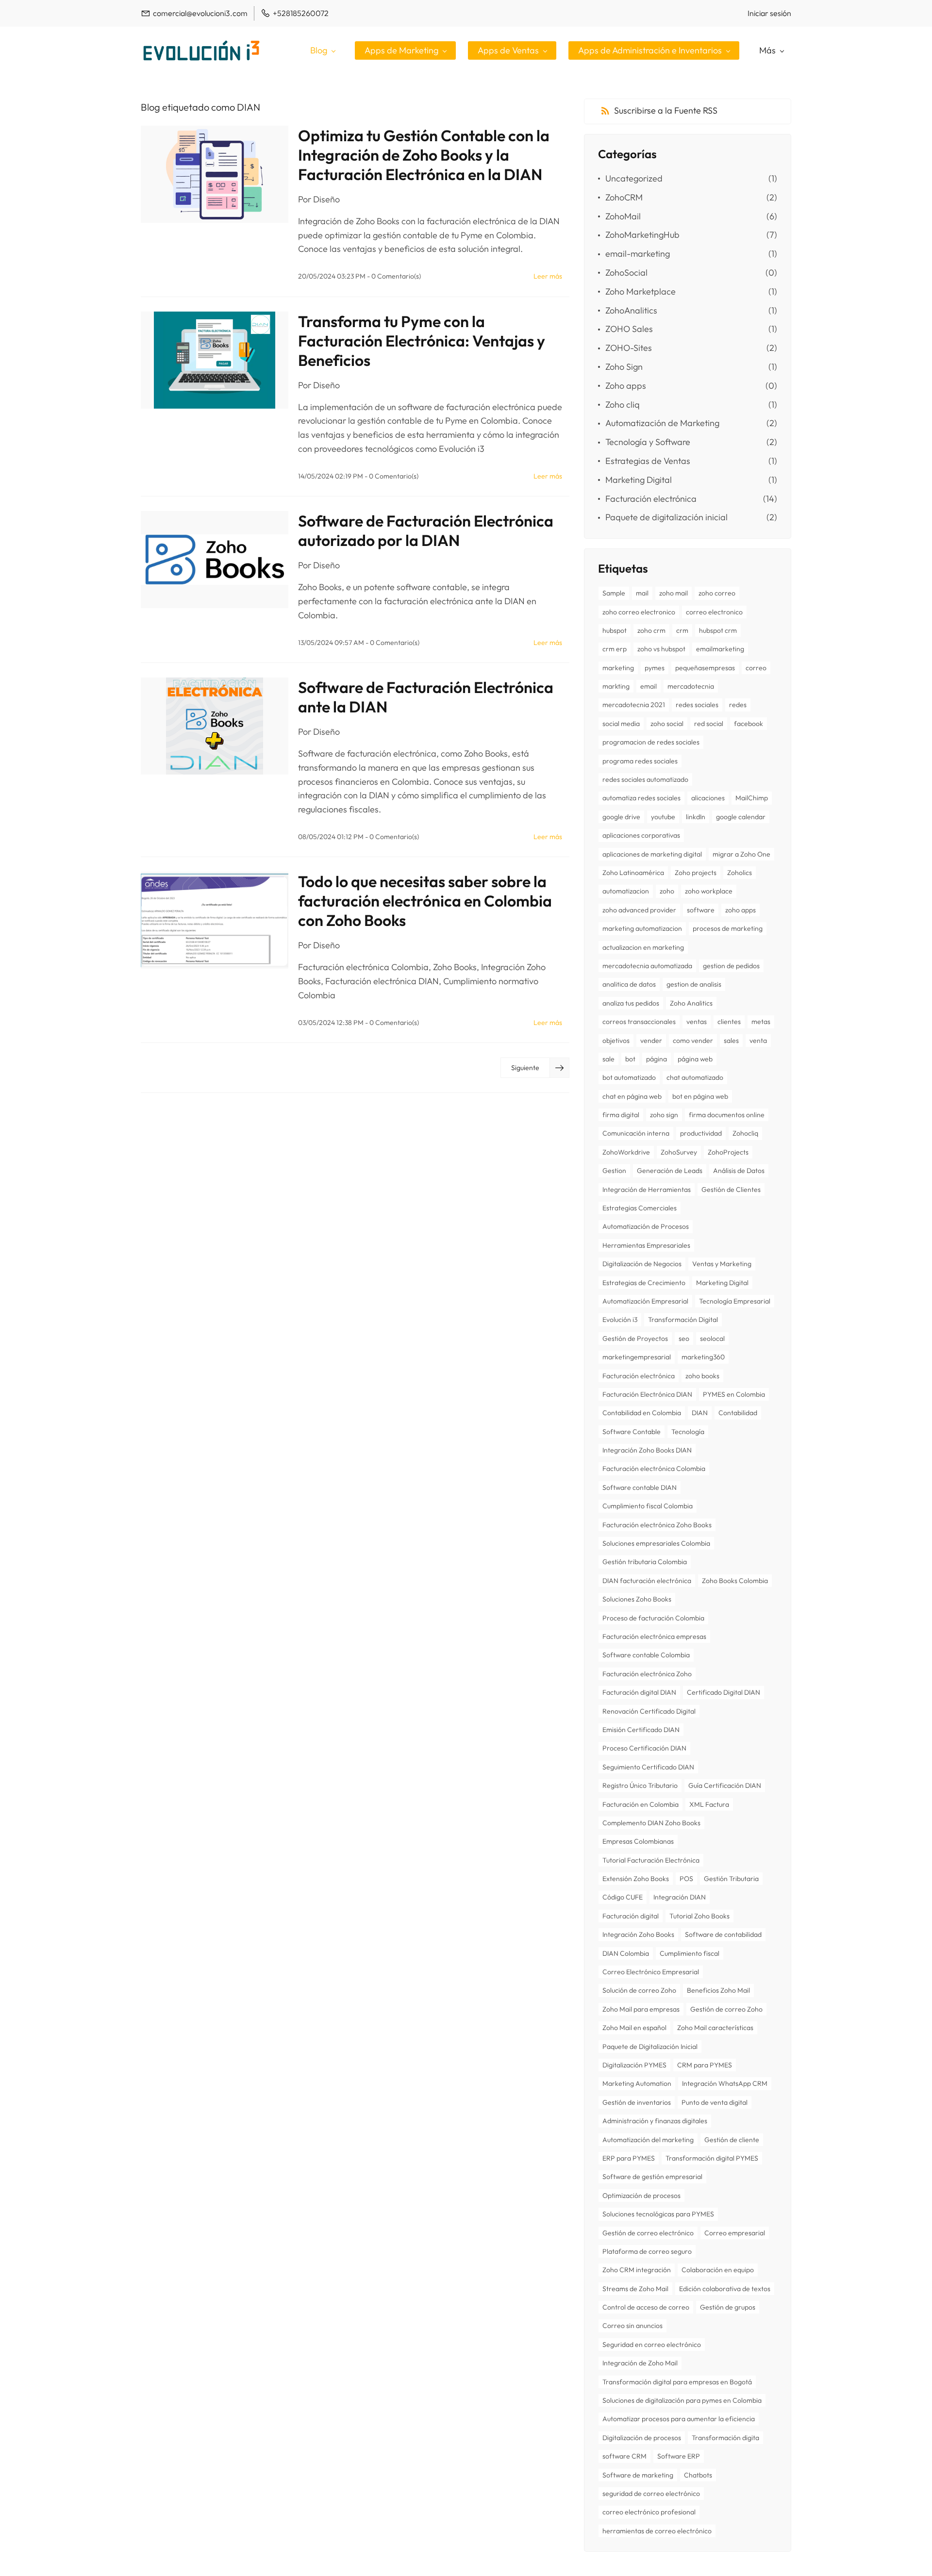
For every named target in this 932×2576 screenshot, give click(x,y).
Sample (614, 593)
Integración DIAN (680, 1897)
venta (758, 1040)
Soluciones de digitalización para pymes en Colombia (682, 2400)
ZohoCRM (624, 197)
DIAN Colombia (626, 1953)
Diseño (326, 199)
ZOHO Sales (629, 329)
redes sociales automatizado (645, 779)
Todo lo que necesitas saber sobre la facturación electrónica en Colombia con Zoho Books (425, 901)
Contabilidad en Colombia (642, 1413)
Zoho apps (626, 386)
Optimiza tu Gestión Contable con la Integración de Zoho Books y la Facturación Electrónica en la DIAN (424, 155)
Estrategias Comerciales (640, 1208)
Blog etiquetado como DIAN (200, 107)
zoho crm (651, 630)
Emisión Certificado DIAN (641, 1730)
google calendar (741, 817)
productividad (701, 1133)
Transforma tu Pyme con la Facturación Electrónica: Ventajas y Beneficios (422, 341)
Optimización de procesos (641, 2196)
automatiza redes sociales (641, 798)
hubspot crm (718, 630)
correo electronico (714, 612)
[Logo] (201, 50)
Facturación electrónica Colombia (654, 1469)
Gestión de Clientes (731, 1189)
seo (684, 1338)
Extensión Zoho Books (636, 1879)
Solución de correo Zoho (639, 1990)
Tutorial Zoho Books (699, 1916)
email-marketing (638, 254)
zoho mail (674, 593)
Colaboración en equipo (718, 2270)
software (701, 910)
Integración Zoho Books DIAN (647, 1450)
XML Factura (709, 1804)
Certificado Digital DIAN (724, 1692)
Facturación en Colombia (641, 1804)
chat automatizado (695, 1077)
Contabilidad (738, 1413)
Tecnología (688, 1432)
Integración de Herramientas (647, 1189)
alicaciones (708, 798)
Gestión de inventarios (637, 2102)
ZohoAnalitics (631, 310)
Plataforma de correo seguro (647, 2251)
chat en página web (632, 1096)
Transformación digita (725, 2438)
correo (756, 668)
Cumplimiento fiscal (690, 1953)
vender (651, 1040)
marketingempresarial (637, 1357)
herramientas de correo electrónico (657, 2531)
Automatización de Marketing (662, 423)
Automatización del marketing (648, 2140)
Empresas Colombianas (638, 1841)
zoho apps (741, 910)
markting (616, 686)
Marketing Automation (637, 2083)
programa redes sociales (640, 761)
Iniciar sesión (769, 13)
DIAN (700, 1413)
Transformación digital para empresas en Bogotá (677, 2382)
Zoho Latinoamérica (633, 873)
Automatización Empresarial (645, 1301)
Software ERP (679, 2456)
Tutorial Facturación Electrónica (651, 1860)
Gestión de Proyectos (635, 1338)
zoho (667, 891)
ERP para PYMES (629, 2158)
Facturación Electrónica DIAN (647, 1394)
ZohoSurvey (679, 1152)
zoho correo (717, 593)
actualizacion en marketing (643, 947)
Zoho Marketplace (641, 291)
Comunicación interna (636, 1133)
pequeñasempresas (705, 668)
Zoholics (740, 873)
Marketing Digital (639, 480)
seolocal (712, 1338)
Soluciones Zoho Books (637, 1599)
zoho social (667, 724)
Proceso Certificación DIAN (644, 1748)
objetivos (616, 1040)
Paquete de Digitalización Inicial (650, 2047)
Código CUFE (623, 1897)
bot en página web (700, 1096)
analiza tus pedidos (631, 1003)
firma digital (621, 1115)
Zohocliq (745, 1133)
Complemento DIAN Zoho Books (651, 1823)
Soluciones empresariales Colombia (656, 1543)
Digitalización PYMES (634, 2065)
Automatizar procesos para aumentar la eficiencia (679, 2419)
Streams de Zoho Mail (635, 2289)
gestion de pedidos (731, 966)
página (657, 1059)
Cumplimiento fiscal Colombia (648, 1506)
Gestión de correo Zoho (726, 2009)
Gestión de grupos (728, 2307)
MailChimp (752, 798)
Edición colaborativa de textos (725, 2289)
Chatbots (698, 2475)
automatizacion (626, 891)
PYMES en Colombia (734, 1394)
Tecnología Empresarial (735, 1301)
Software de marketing (638, 2475)
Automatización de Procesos (646, 1226)
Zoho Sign (624, 367)
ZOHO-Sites (629, 348)
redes (738, 705)
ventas (697, 1022)
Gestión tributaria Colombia (645, 1562)
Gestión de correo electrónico (648, 2233)
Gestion (614, 1171)
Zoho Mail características (715, 2028)
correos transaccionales (639, 1022)
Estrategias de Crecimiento (644, 1283)
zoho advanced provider (639, 910)
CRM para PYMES (705, 2065)
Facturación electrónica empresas (654, 1636)
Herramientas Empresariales (646, 1245)
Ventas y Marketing (722, 1264)
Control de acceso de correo (646, 2307)
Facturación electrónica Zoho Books (657, 1525)
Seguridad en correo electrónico (652, 2345)
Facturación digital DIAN (639, 1692)
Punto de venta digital (715, 2102)
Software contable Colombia (646, 1655)
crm (682, 630)
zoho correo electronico (639, 612)
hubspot (615, 630)
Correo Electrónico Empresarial (651, 1972)
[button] (535, 1068)
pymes (655, 668)
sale (608, 1059)
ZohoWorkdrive (626, 1152)
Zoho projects (696, 873)
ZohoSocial (626, 272)
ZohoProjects (728, 1152)
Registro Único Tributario (640, 1785)
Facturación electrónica (651, 499)
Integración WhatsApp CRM (725, 2083)
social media (621, 724)
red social (709, 724)
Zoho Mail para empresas (641, 2009)
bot (630, 1059)
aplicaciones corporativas (641, 835)
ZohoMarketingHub (642, 235)
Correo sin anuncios (632, 2326)
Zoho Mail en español (634, 2028)
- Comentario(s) (394, 276)
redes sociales (697, 705)
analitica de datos (629, 984)
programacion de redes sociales (651, 742)
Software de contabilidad (723, 1934)
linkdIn (696, 817)
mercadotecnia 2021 (634, 705)
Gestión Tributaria (731, 1879)
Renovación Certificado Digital (649, 1711)
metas (761, 1022)
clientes (729, 1022)
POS (686, 1879)
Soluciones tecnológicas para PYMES (658, 2214)
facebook (749, 724)
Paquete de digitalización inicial (666, 517)
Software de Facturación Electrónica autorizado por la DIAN (426, 530)
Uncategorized (634, 178)
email (649, 686)
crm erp (615, 649)
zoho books (702, 1376)
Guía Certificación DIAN (725, 1785)
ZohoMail (623, 216)
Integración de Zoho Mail (640, 2363)
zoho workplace (709, 891)
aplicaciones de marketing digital (652, 854)
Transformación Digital (683, 1320)
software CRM (624, 2456)
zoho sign (664, 1115)
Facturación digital (631, 1916)
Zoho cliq (623, 405)
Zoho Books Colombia (735, 1581)
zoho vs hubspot (661, 649)
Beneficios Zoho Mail (718, 1990)
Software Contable (632, 1432)
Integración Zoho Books (638, 1934)
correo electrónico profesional (649, 2512)
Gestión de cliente (732, 2140)
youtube (663, 817)
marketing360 (703, 1357)
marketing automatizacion (642, 928)
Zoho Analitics (691, 1003)
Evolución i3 (620, 1320)
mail (642, 593)
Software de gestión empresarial (652, 2177)
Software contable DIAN (640, 1487)
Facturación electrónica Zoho (647, 1674)
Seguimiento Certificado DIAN (648, 1767)
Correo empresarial (735, 2233)
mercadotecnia (691, 686)
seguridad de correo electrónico (651, 2493)
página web (695, 1059)
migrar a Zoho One (741, 854)
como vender (693, 1040)
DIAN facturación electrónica (647, 1581)
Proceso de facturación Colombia (653, 1618)
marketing (618, 668)
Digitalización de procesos (642, 2438)
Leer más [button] (548, 276)
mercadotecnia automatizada (647, 966)
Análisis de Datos (739, 1171)
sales (731, 1040)
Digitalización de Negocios (642, 1264)
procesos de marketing (728, 928)
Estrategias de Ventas (648, 461)
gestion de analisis (694, 984)
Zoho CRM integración (637, 2270)
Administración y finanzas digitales (655, 2121)
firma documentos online (727, 1115)
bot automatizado (629, 1077)
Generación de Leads (670, 1171)
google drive (621, 817)
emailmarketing (720, 649)
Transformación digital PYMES (712, 2158)
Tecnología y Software (648, 442)
